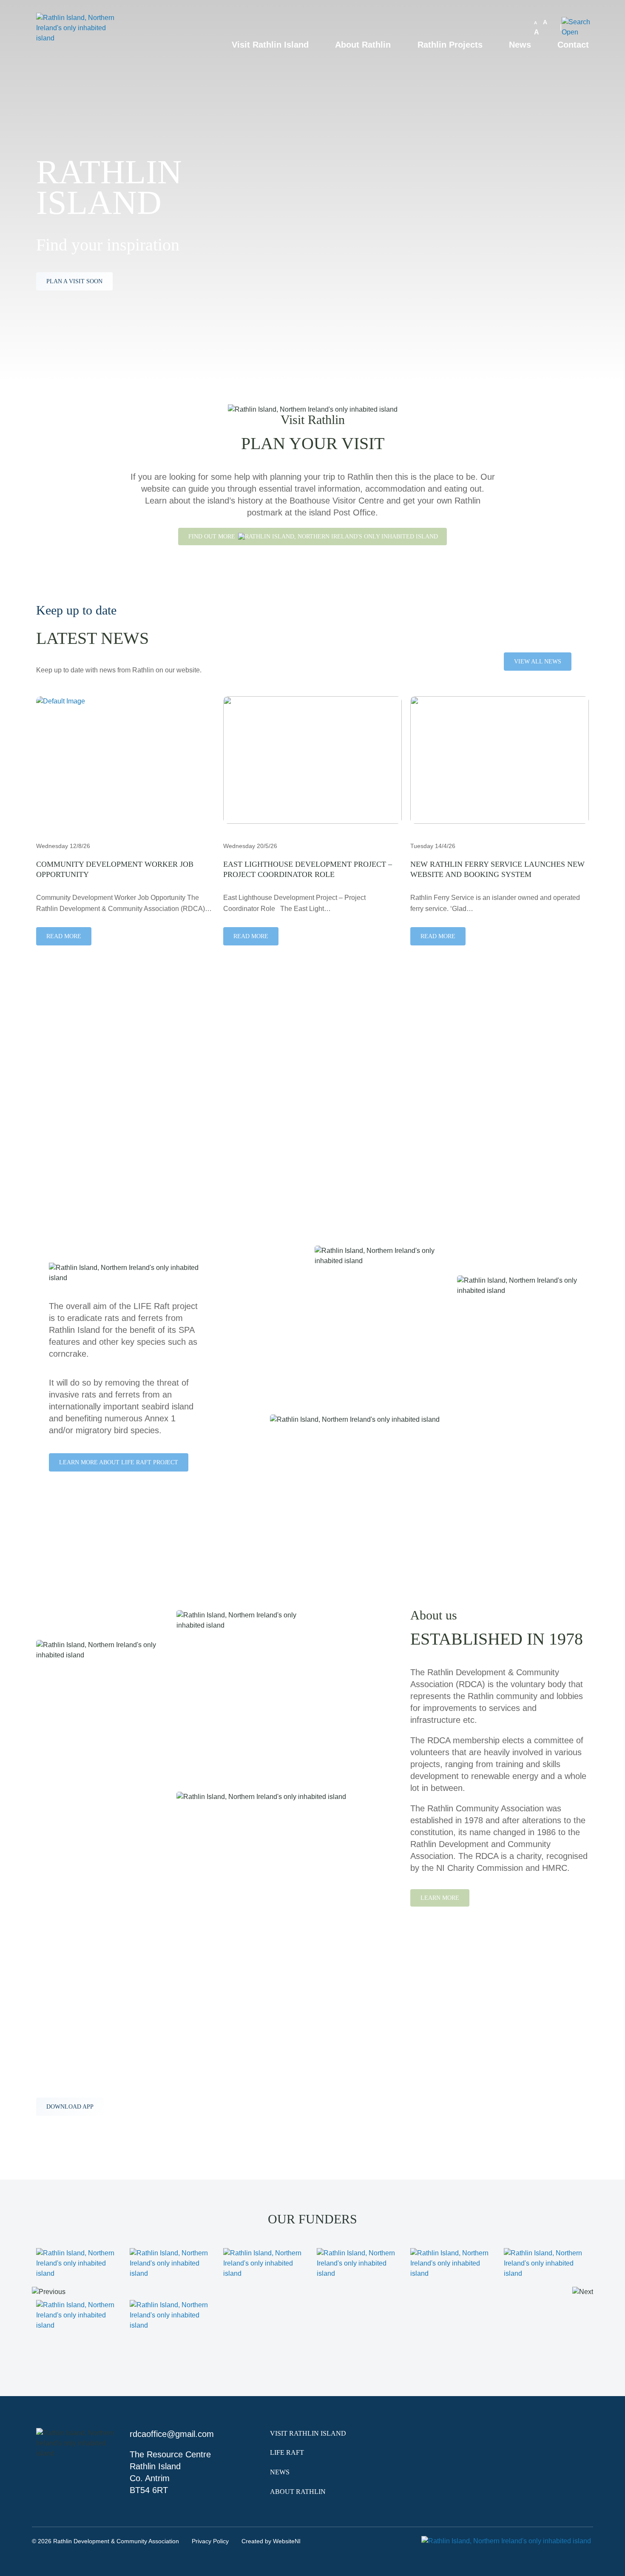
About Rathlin (363, 45)
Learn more (440, 1898)
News (520, 45)
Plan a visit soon (74, 281)
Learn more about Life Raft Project (119, 1462)
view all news (538, 662)
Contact (573, 45)
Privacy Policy (210, 2541)
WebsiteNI (287, 2541)
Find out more (213, 537)
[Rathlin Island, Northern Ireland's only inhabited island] (79, 44)
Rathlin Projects (450, 45)
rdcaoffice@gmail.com (172, 2434)
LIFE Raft (287, 2452)
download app (70, 2107)
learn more (66, 1124)
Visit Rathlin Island (270, 45)
